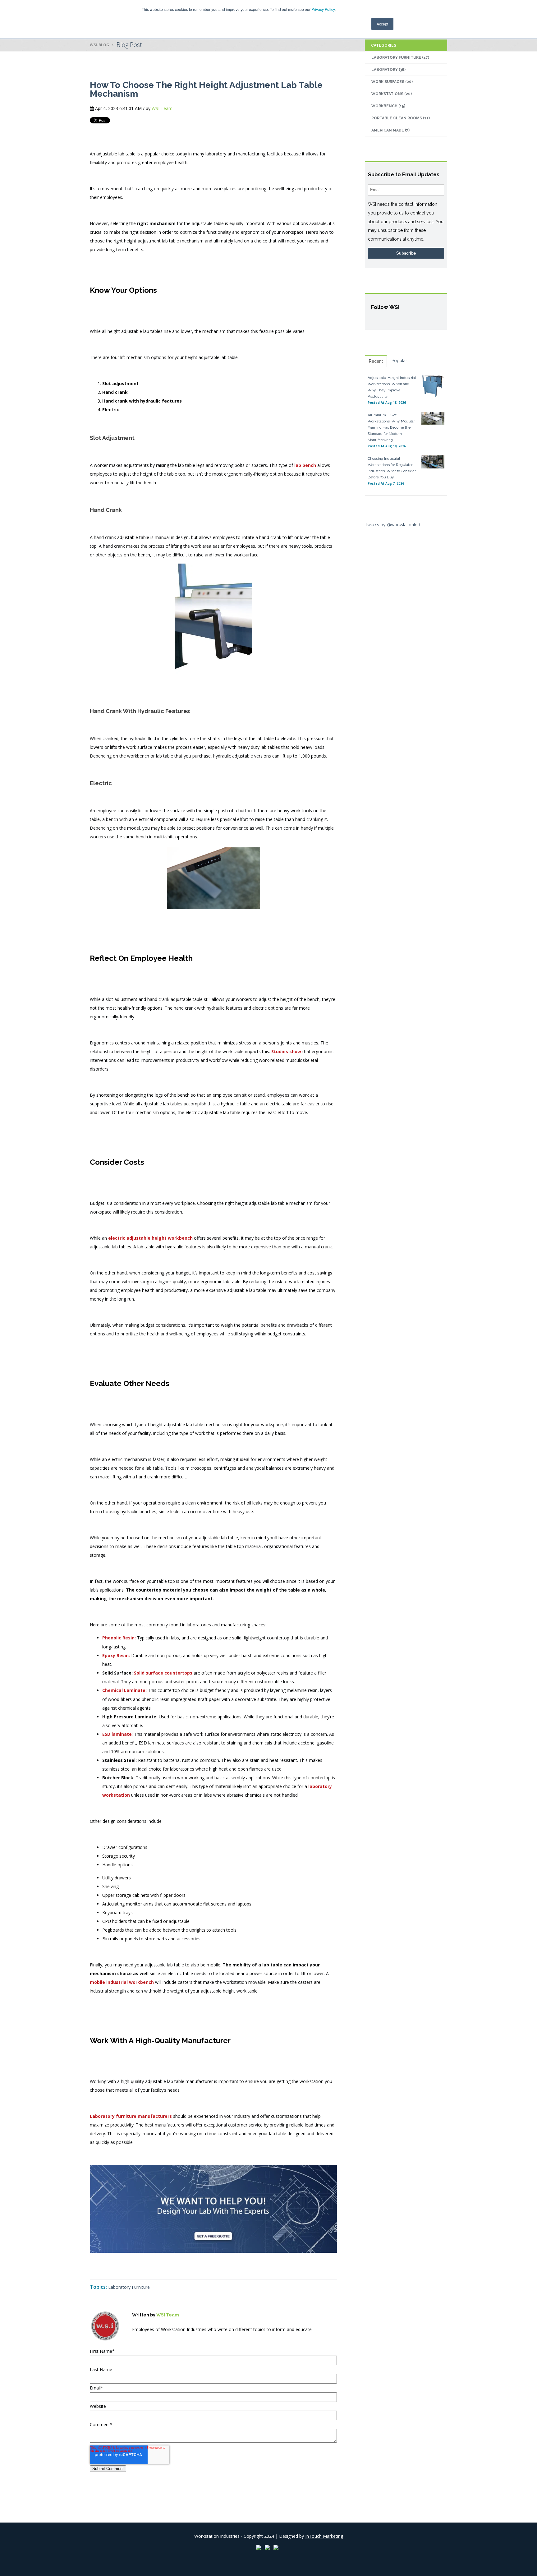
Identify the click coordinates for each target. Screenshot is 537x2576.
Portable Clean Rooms (401, 118)
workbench (388, 106)
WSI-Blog (99, 45)
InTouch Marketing (324, 2536)
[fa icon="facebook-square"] (136, 2343)
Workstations (392, 94)
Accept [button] (382, 24)
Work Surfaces (392, 82)
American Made (390, 130)
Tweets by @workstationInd (392, 525)
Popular (399, 361)
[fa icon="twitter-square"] (153, 2343)
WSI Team (162, 108)
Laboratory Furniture (129, 2287)
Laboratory (388, 70)
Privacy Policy (323, 9)
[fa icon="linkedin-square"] (145, 2343)
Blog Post (129, 45)
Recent (376, 361)
